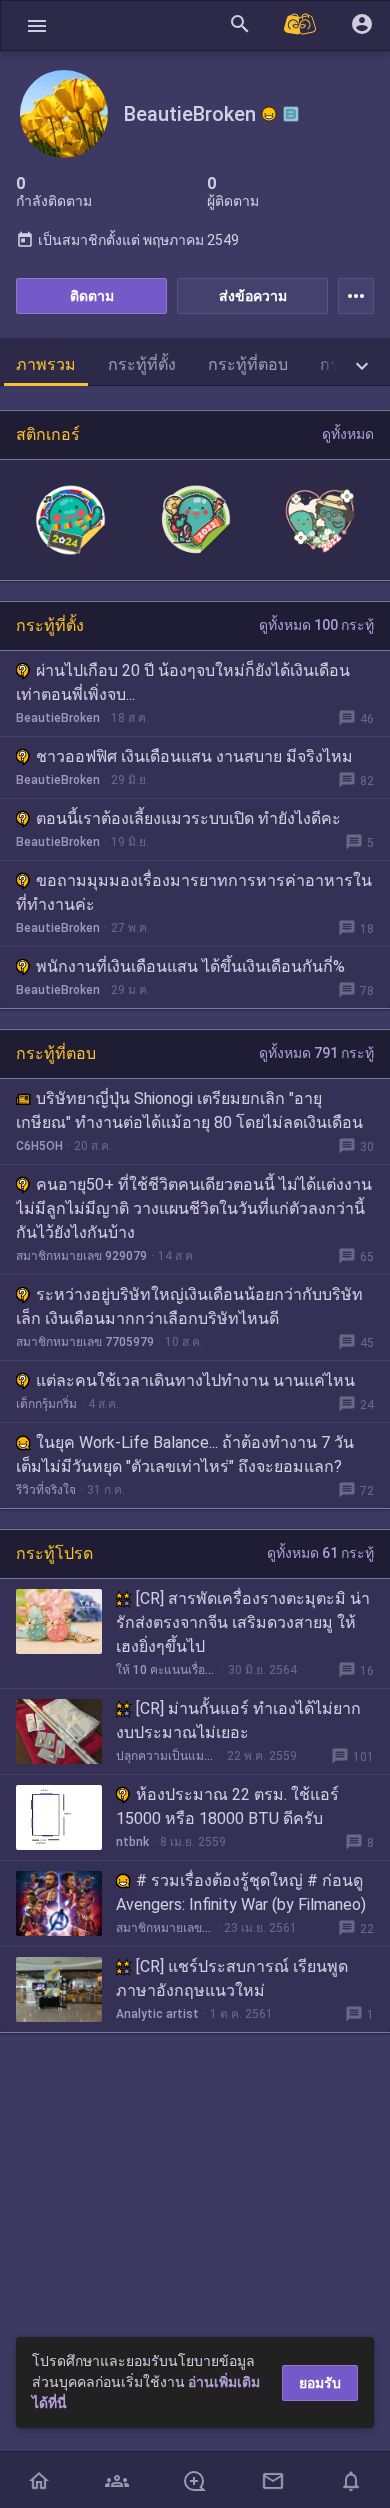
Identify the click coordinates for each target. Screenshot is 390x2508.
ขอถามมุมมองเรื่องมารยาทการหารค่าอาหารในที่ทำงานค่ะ (194, 892)
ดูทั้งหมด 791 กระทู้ (316, 1053)
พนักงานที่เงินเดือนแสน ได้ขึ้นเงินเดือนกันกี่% (190, 966)
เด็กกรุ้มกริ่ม (46, 1404)
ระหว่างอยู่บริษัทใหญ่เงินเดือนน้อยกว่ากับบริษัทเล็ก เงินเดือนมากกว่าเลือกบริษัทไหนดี (189, 1306)
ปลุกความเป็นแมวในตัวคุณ (166, 1756)
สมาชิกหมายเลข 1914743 (164, 1928)
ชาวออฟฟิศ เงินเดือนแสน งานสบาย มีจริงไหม (194, 756)
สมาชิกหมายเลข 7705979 (85, 1342)
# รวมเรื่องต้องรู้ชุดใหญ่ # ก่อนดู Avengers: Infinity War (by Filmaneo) (241, 1892)
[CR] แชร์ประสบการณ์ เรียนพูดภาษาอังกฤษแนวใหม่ (232, 1978)
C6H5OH (39, 1146)
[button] (37, 25)
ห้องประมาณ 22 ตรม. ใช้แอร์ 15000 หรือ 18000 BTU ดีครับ (227, 1806)
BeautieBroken (58, 718)
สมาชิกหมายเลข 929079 (81, 1256)
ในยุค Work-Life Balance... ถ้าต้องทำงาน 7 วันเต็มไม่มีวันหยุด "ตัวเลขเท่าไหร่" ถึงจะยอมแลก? (185, 1454)
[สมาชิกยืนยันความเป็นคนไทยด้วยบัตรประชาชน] (269, 114)
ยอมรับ (320, 2383)
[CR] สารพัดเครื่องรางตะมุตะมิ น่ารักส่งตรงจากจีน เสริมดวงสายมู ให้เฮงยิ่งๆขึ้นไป (243, 1622)
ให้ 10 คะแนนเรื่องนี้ (166, 1670)
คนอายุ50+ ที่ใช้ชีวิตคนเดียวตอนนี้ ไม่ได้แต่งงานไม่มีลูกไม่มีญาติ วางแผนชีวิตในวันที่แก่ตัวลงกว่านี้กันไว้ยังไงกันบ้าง (194, 1208)
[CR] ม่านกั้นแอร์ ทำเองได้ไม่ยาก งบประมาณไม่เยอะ (238, 1720)
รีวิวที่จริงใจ (46, 1490)
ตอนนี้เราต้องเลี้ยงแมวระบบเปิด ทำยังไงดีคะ (188, 818)
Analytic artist (157, 2014)
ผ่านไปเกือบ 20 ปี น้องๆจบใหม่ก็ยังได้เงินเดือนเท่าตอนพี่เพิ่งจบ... (183, 682)
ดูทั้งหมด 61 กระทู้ (320, 1553)
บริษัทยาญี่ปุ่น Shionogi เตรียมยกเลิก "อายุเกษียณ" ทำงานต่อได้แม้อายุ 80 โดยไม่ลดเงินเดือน (189, 1110)
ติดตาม (92, 296)
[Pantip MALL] (301, 25)
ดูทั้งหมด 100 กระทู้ (316, 625)
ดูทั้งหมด (348, 434)
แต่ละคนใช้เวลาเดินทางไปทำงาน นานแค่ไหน (195, 1380)
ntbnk (132, 1842)
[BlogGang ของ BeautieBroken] (291, 114)
